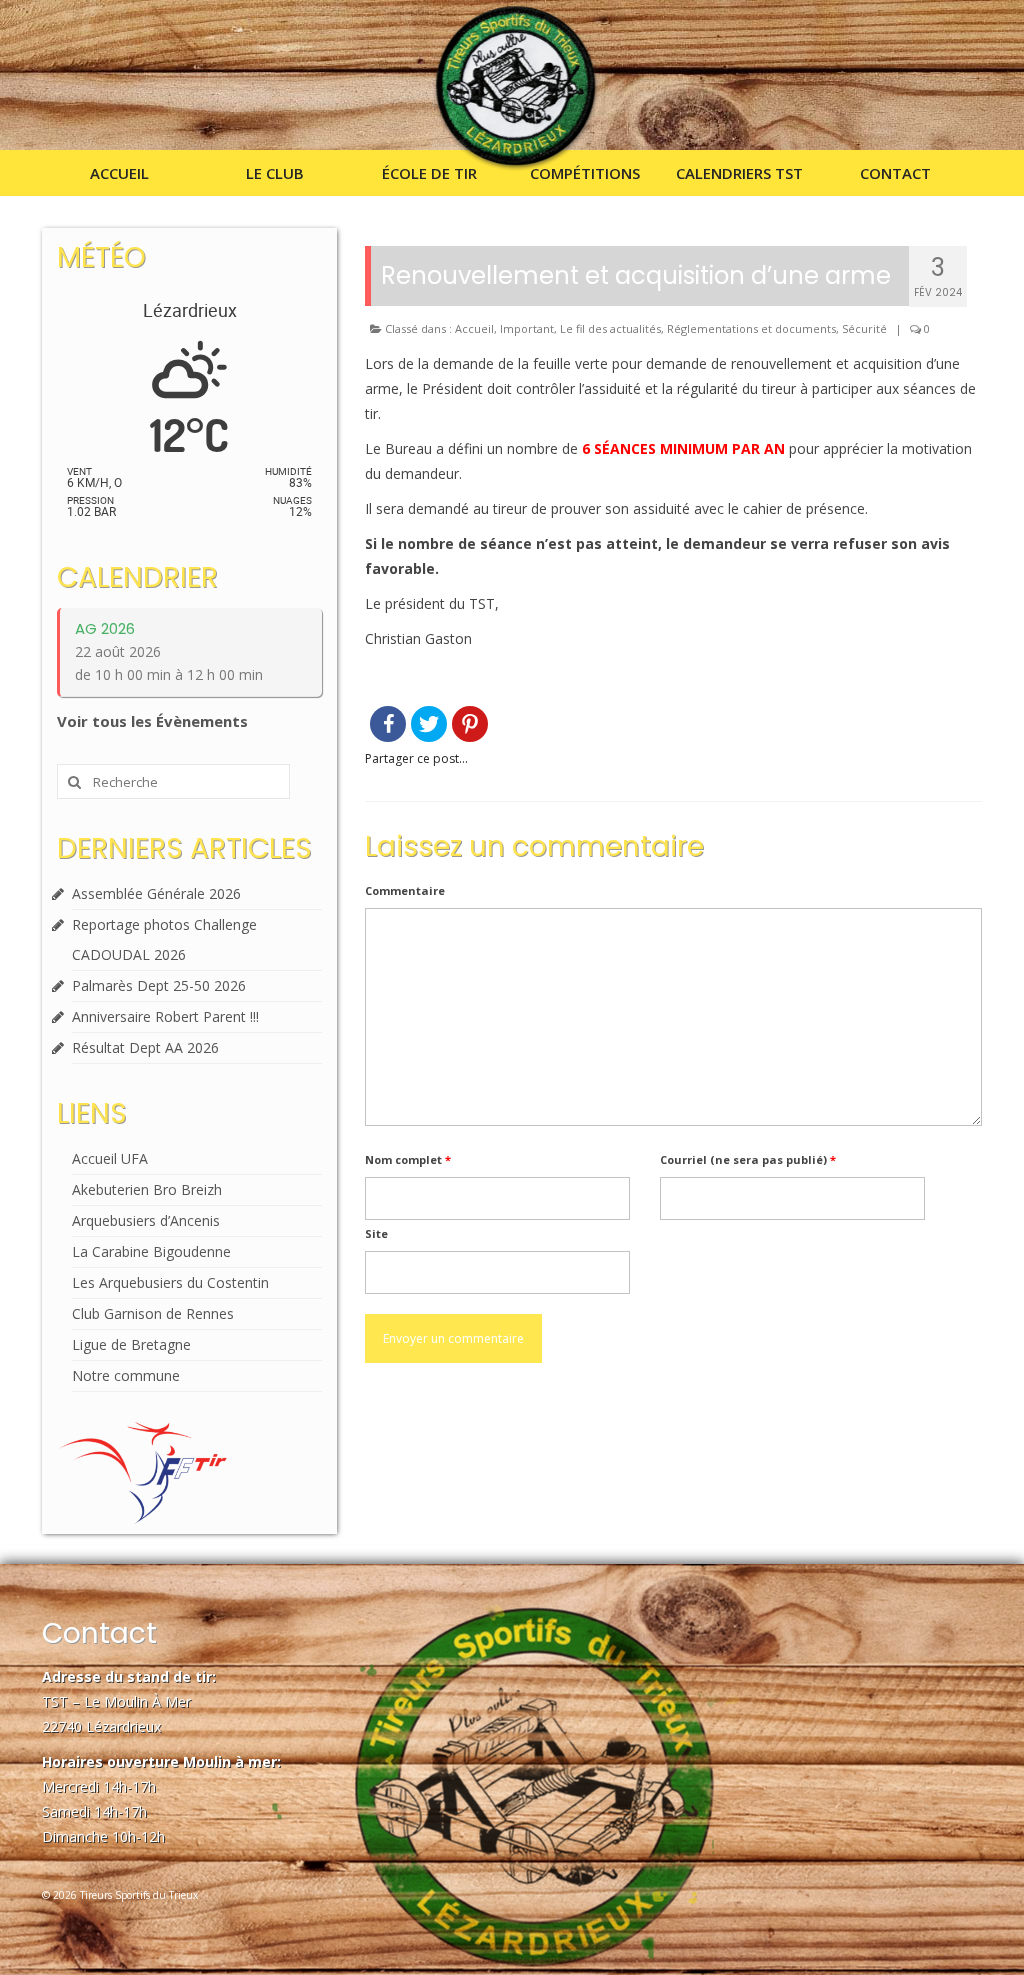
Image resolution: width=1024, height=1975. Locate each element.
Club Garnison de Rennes (153, 1313)
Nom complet (408, 1159)
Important (527, 328)
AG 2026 (105, 628)
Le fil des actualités (610, 328)
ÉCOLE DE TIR (429, 173)
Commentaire (405, 890)
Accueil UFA (110, 1158)
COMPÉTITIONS (585, 173)
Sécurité (864, 328)
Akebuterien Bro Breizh (147, 1189)
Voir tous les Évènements (152, 721)
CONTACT (895, 173)
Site (376, 1233)
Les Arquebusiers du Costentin (170, 1282)
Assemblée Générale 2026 (156, 893)
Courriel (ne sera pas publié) (748, 1159)
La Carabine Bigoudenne (151, 1251)
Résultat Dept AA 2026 (145, 1047)
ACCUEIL (119, 173)
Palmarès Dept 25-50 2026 (159, 985)
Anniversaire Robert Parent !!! (165, 1016)
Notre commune (126, 1375)
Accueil (474, 328)
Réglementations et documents (751, 328)
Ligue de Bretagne (131, 1344)
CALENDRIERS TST (739, 173)
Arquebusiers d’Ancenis (146, 1220)
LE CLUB (275, 173)
